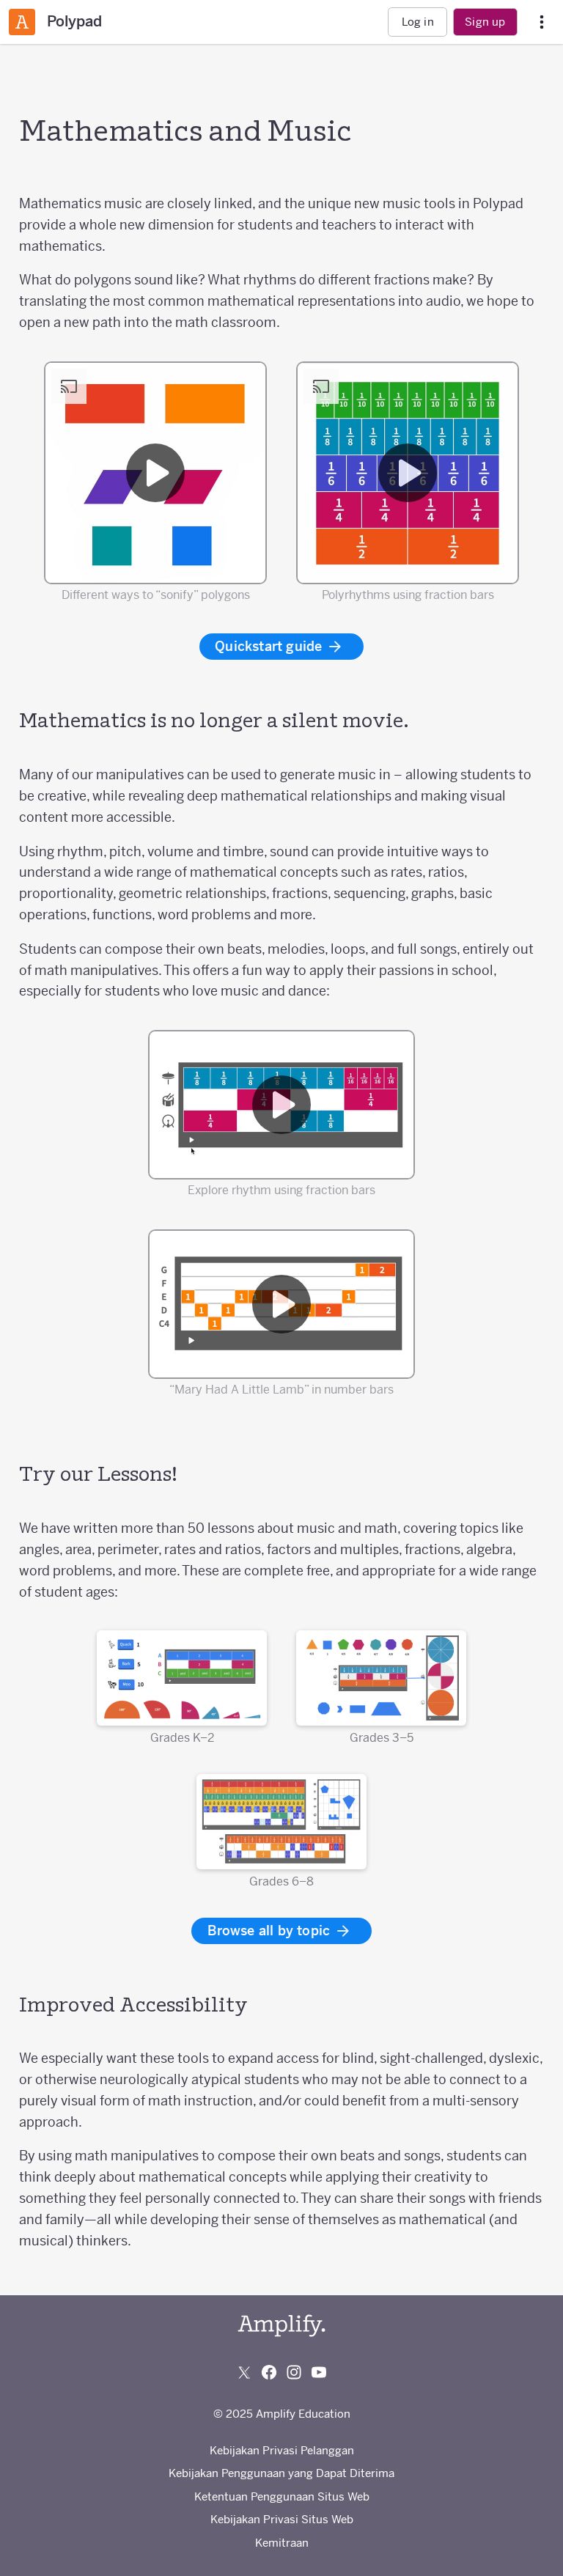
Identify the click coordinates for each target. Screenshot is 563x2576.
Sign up (485, 22)
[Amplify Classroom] (22, 22)
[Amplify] (281, 2326)
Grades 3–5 (382, 1737)
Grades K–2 (182, 1737)
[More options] (542, 22)
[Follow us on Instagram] (294, 2372)
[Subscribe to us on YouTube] (319, 2372)
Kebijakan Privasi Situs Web (282, 2519)
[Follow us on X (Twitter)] (244, 2372)
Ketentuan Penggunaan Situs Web (282, 2496)
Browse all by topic (271, 1931)
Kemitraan (282, 2543)
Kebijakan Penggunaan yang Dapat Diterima (281, 2473)
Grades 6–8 (281, 1881)
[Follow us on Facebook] (269, 2372)
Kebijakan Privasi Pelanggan (282, 2450)
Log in (418, 22)
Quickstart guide (270, 646)
